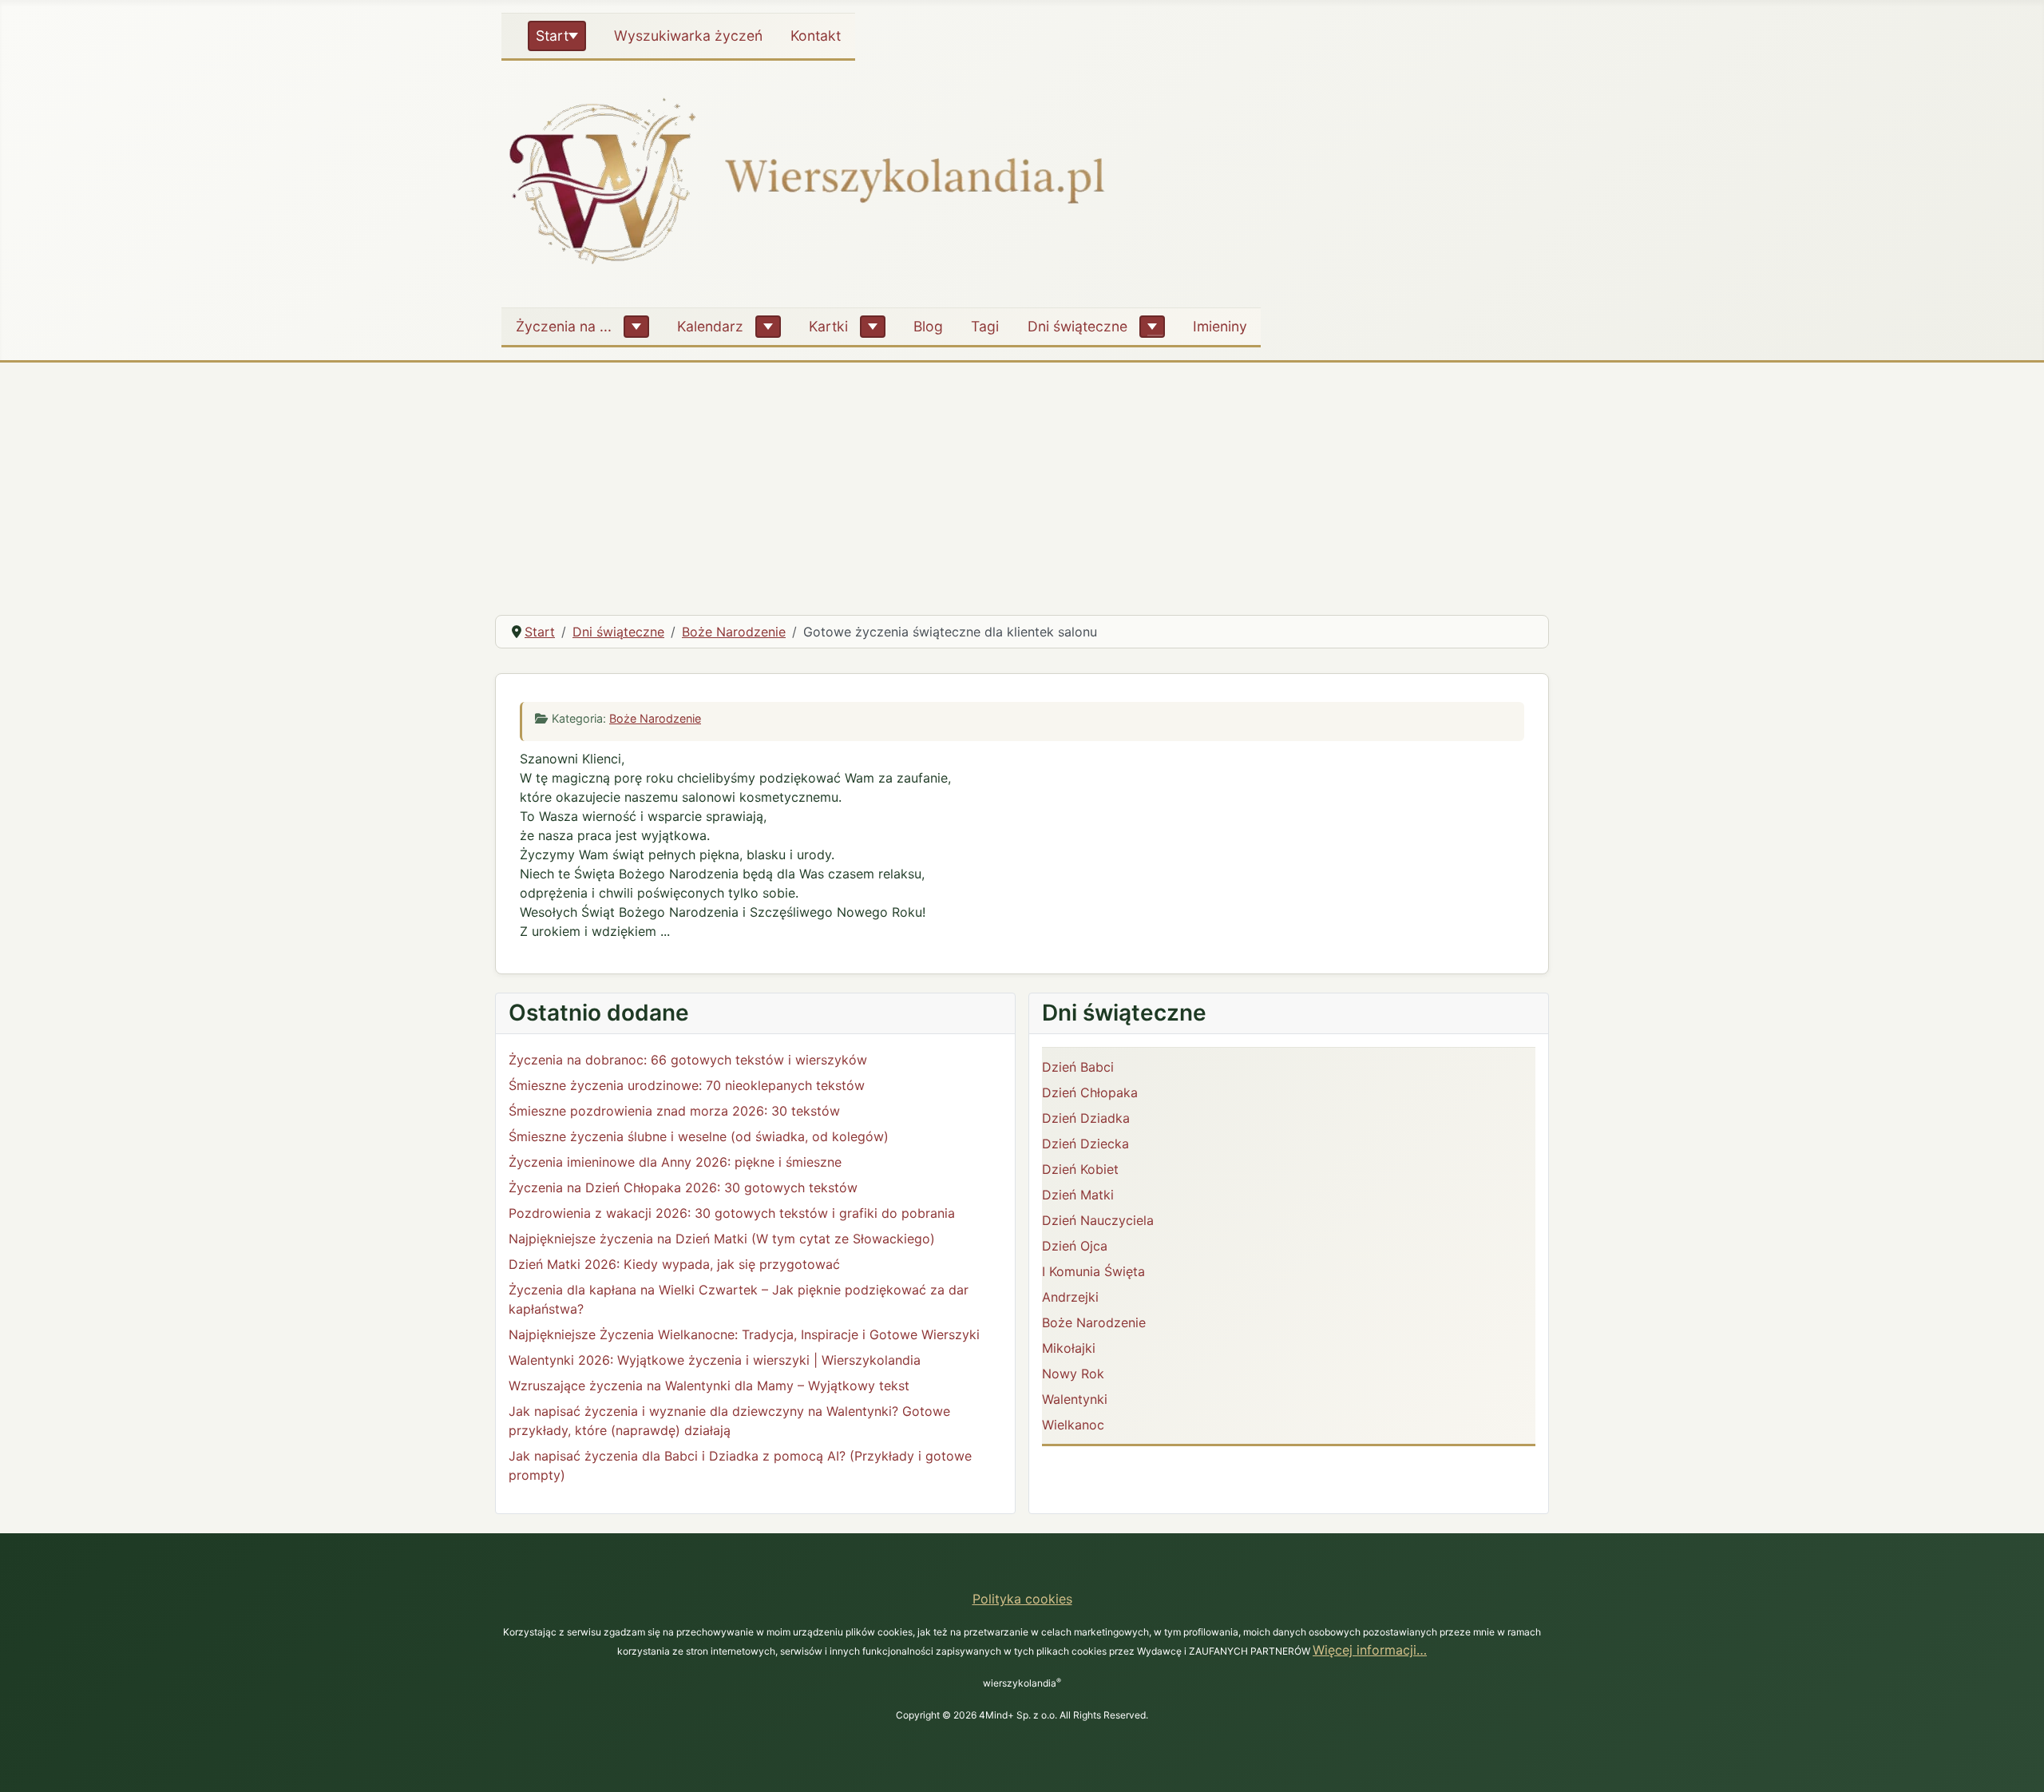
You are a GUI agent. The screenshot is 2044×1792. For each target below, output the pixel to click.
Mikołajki (1069, 1348)
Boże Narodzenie (655, 718)
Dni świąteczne (1077, 326)
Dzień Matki (1078, 1195)
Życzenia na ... (564, 326)
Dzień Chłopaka (1090, 1092)
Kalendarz (710, 326)
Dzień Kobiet (1080, 1169)
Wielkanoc (1073, 1425)
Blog (928, 326)
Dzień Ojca (1075, 1246)
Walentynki (1075, 1399)
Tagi (985, 326)
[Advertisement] (1022, 482)
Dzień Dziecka (1085, 1144)
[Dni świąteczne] (1152, 327)
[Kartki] (873, 327)
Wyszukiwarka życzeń (688, 36)
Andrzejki (1070, 1297)
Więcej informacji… (1370, 1650)
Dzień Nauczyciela (1098, 1220)
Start (552, 36)
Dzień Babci (1078, 1067)
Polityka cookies (1022, 1599)
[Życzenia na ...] (636, 327)
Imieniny (1220, 326)
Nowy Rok (1073, 1374)
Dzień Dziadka (1086, 1118)
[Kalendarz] (768, 327)
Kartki (828, 326)
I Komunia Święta (1093, 1271)
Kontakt (816, 36)
